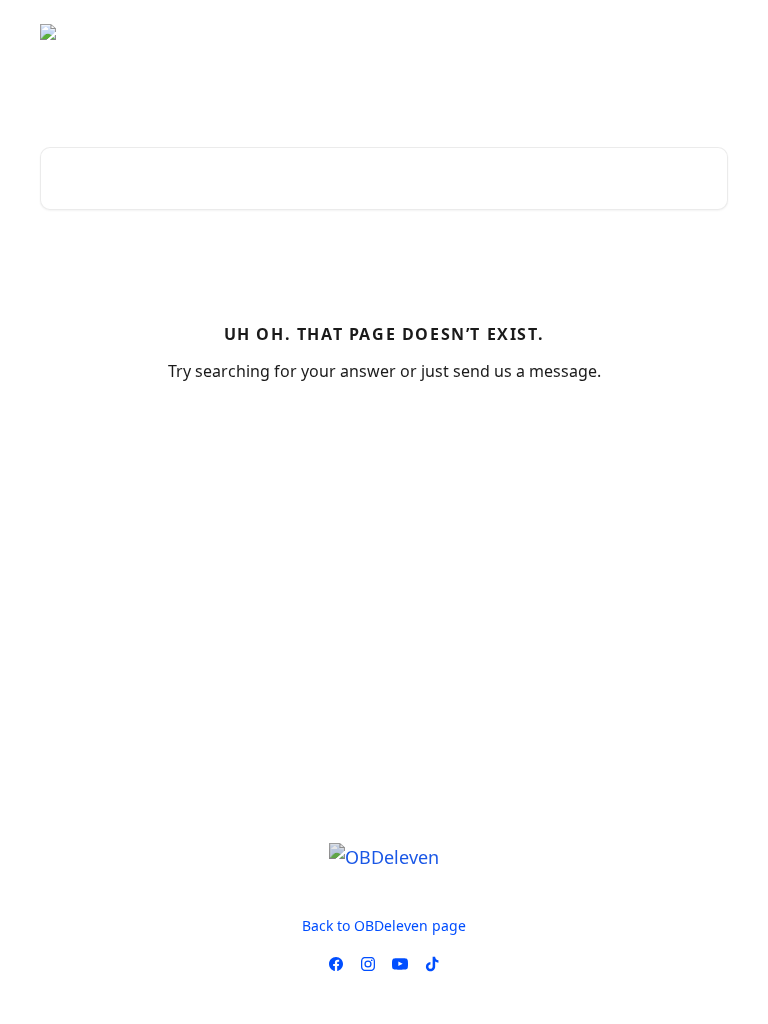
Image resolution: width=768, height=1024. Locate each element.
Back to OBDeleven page (384, 925)
